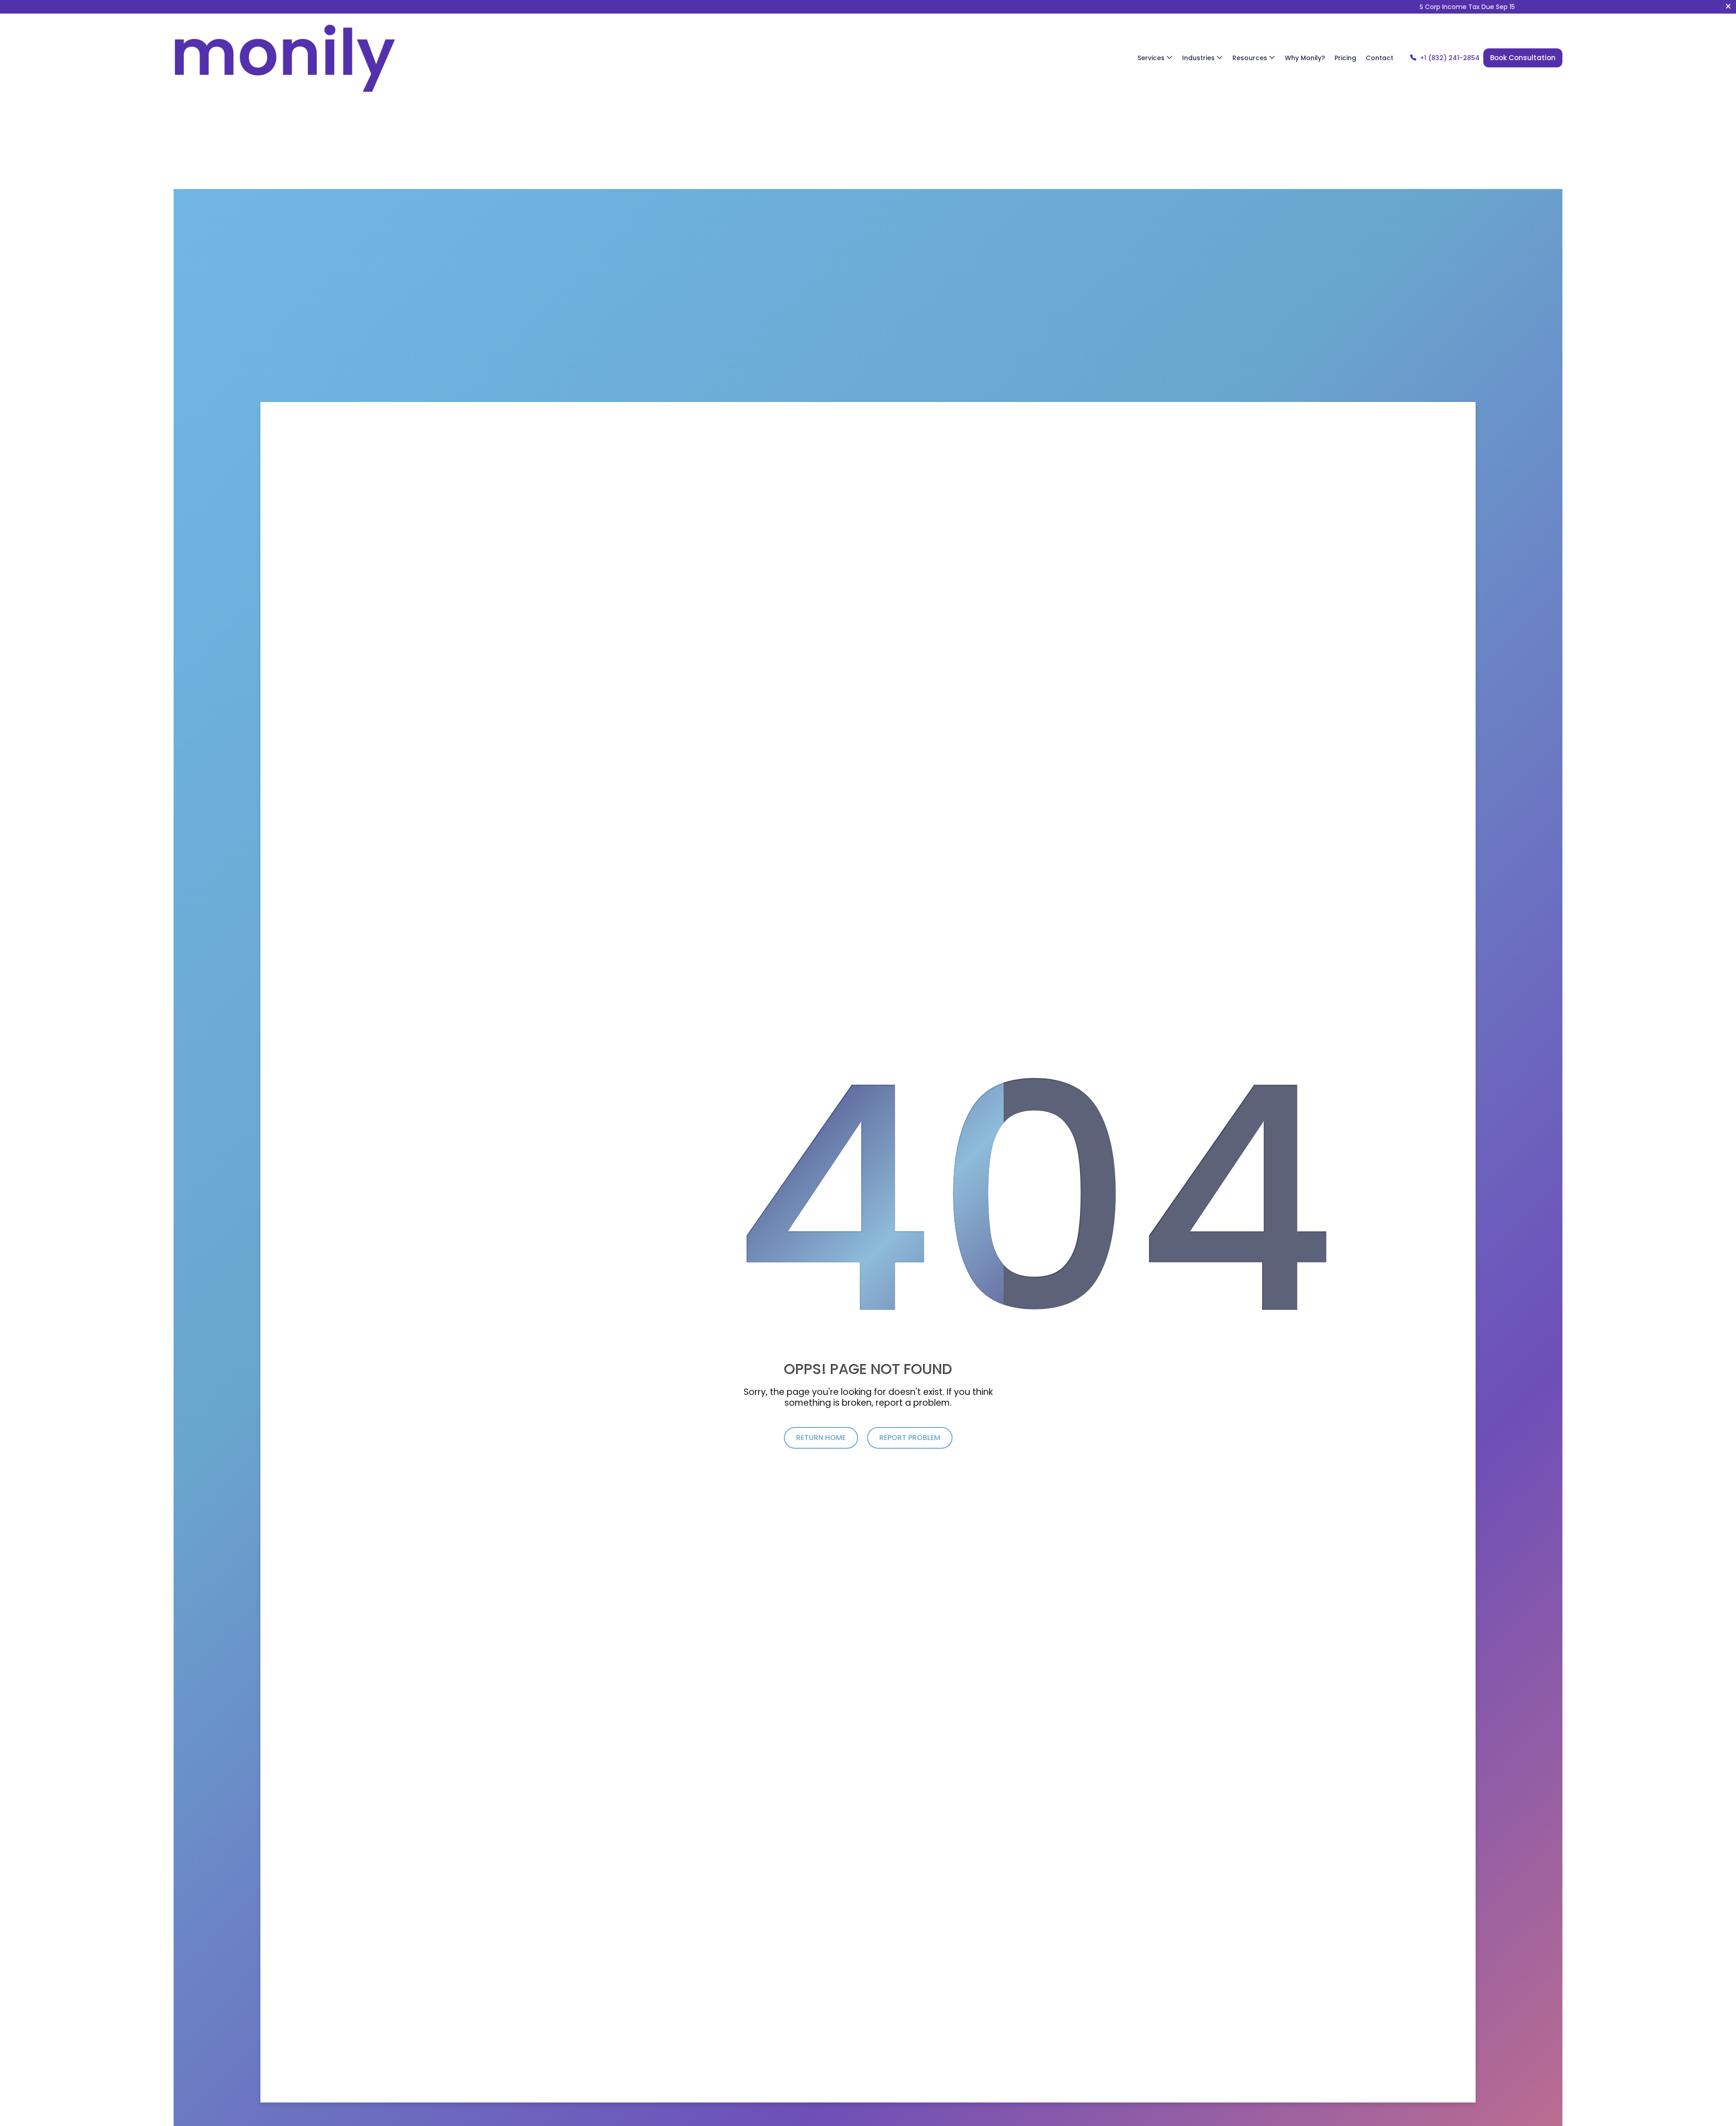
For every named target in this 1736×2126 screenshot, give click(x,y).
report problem (910, 1438)
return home (821, 1438)
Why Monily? (1305, 58)
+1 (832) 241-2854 (1450, 58)
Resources (1251, 58)
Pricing (1345, 58)
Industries (1199, 58)
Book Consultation (1523, 58)
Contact (1380, 58)
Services (1152, 58)
